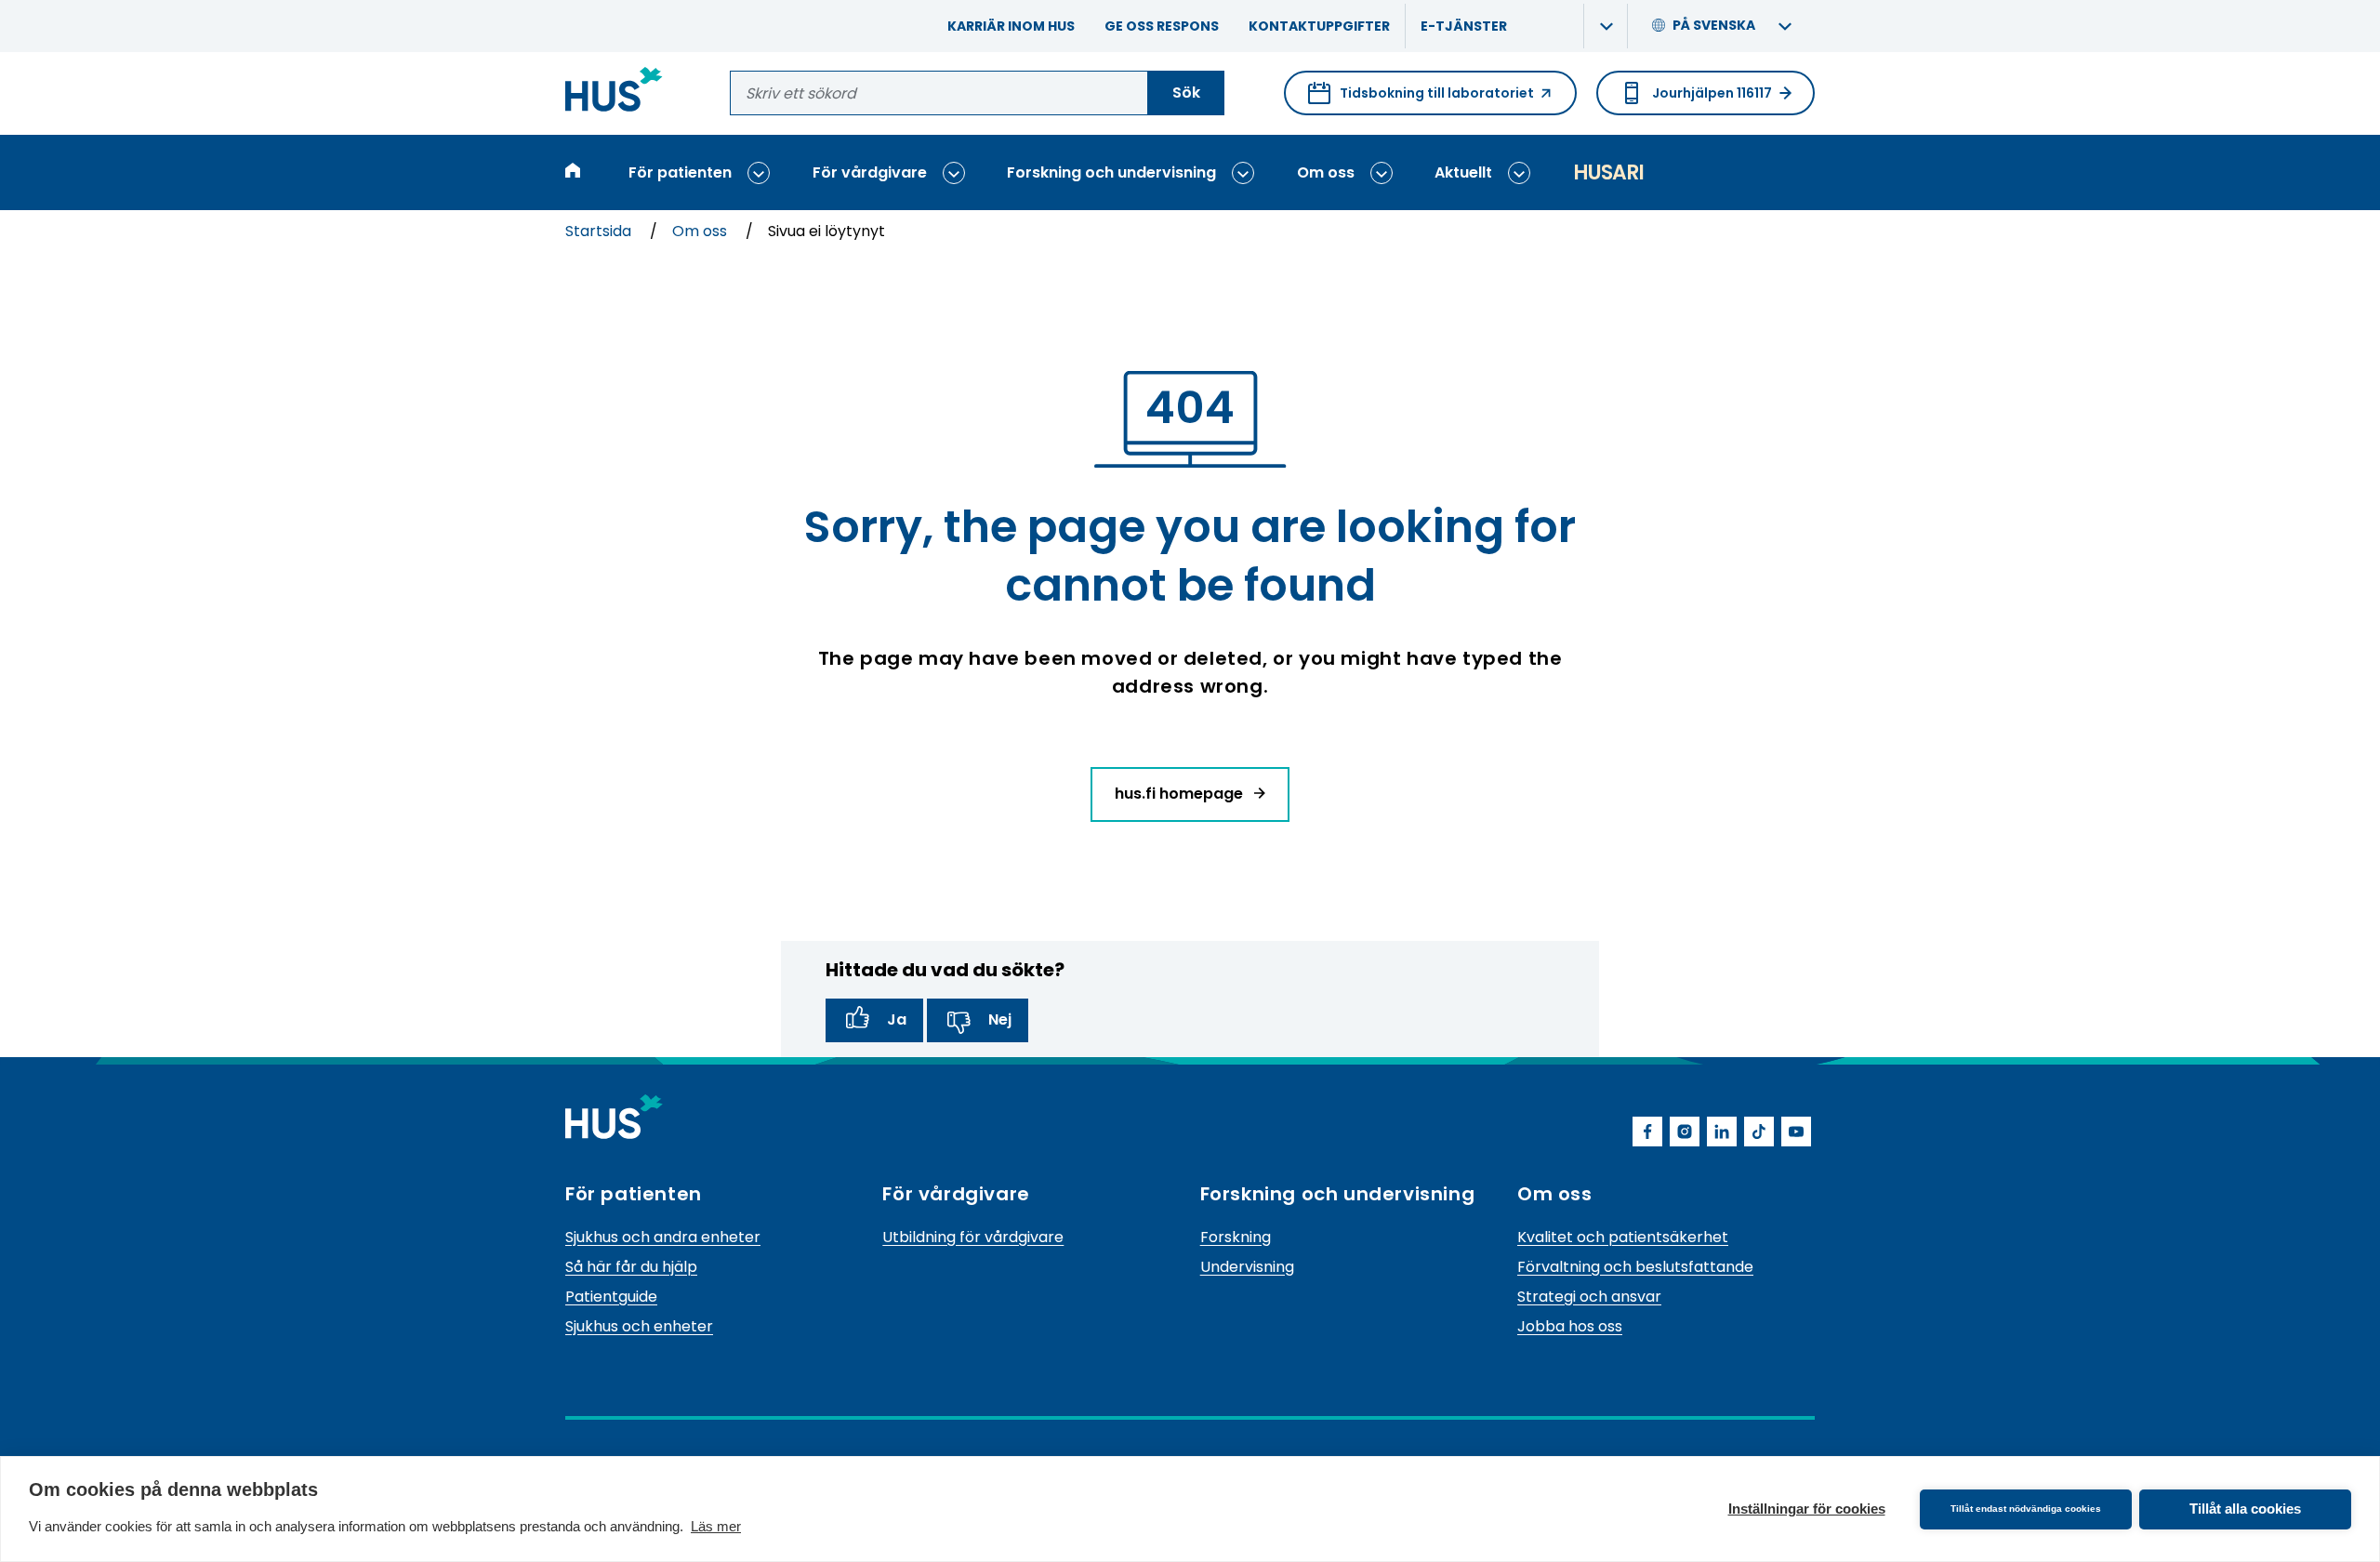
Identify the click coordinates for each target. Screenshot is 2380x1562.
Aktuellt (1463, 172)
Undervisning (1247, 1267)
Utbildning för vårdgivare (973, 1237)
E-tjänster (1464, 26)
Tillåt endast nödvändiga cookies (2026, 1509)
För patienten (680, 172)
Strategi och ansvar (1589, 1297)
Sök (1186, 93)
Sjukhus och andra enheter (663, 1237)
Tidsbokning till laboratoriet (1421, 99)
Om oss (1326, 172)
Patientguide (611, 1297)
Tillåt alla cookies (2245, 1509)
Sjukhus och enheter (639, 1326)
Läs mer (716, 1526)
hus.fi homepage (1181, 794)
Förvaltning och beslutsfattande (1635, 1267)
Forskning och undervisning (1111, 172)
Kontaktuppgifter (1319, 26)
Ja (897, 1019)
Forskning (1236, 1237)
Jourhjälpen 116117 (1712, 93)
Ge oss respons (1162, 26)
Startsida (600, 231)
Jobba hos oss (1570, 1326)
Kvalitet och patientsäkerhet (1623, 1237)
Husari (1608, 172)
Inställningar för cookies (1807, 1509)
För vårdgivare (870, 172)
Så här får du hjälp (631, 1267)
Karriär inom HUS (1011, 26)
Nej (1000, 1019)
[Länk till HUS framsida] (614, 93)
